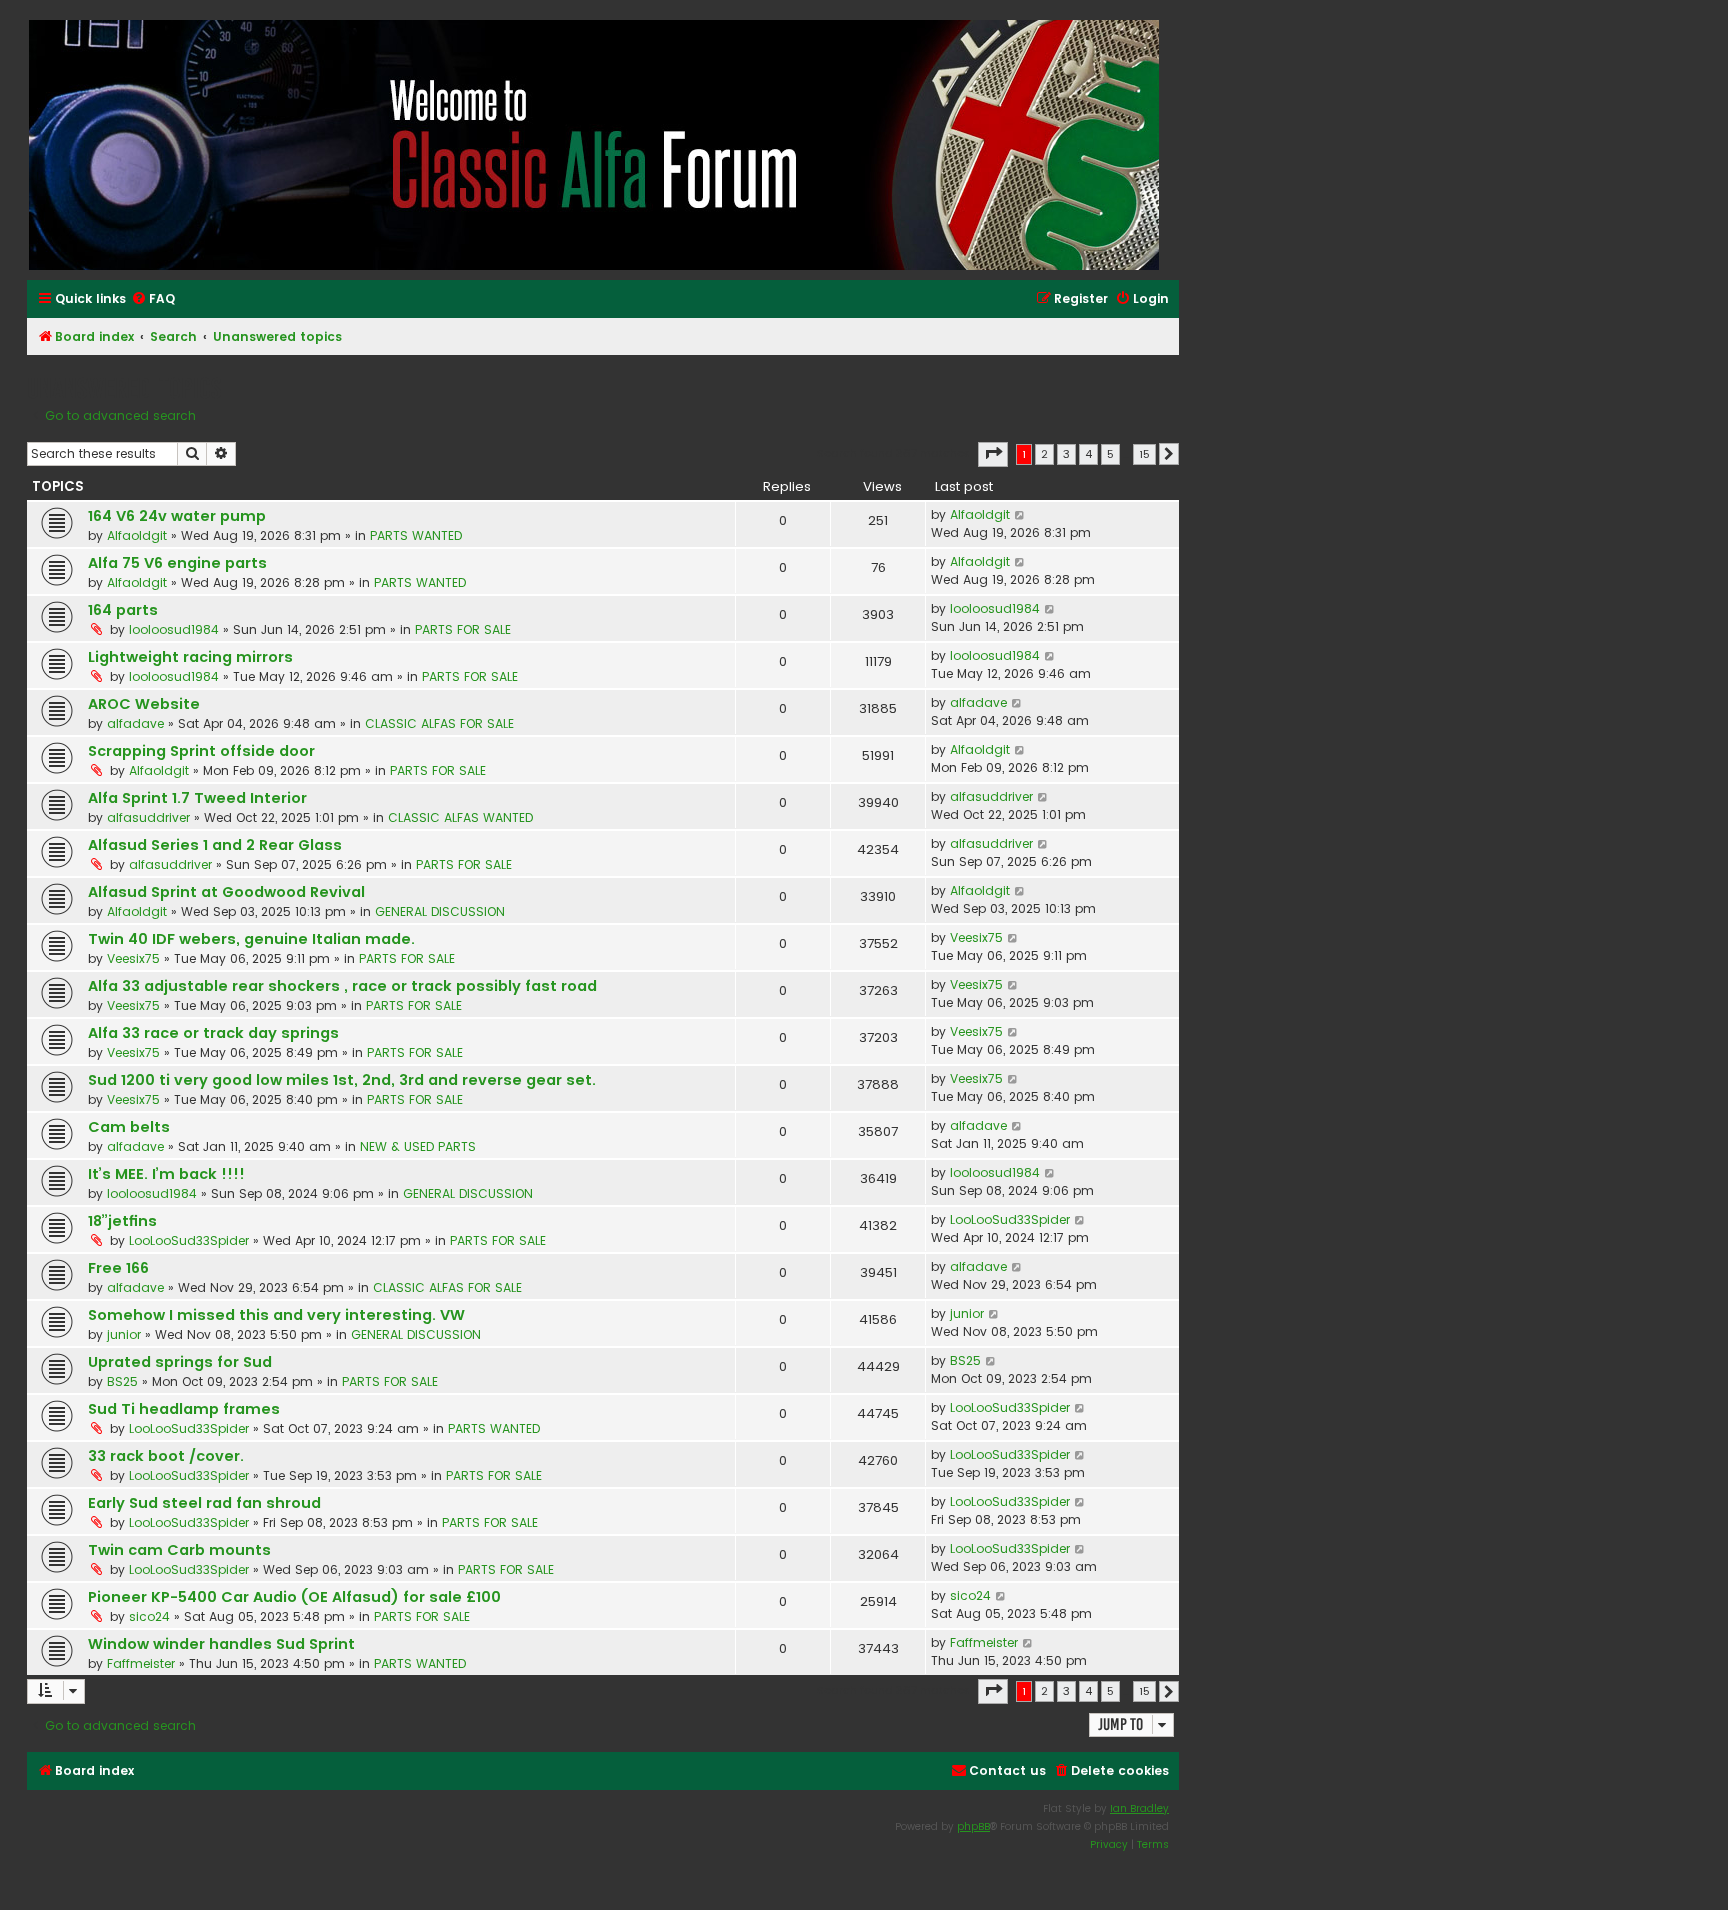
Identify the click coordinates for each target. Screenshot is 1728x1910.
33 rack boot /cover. (166, 1456)
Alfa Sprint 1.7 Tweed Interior (197, 798)
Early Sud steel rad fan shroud (204, 1503)
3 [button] (1066, 454)
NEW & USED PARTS (418, 1146)
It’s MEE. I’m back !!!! (166, 1174)
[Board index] (595, 145)
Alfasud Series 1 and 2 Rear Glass (215, 845)
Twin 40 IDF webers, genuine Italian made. (251, 939)
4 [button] (1088, 454)
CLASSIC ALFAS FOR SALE (439, 723)
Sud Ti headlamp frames (184, 1409)
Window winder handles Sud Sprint (221, 1644)
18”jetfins (122, 1221)
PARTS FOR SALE (463, 629)
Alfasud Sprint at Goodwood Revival (226, 892)
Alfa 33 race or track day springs (213, 1033)
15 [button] (1144, 454)
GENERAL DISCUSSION (440, 911)
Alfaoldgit (137, 535)
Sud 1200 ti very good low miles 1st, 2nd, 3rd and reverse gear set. (342, 1080)
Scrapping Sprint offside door (201, 751)
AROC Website (144, 704)
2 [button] (1044, 454)
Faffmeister (141, 1663)
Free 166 (118, 1268)
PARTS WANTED (416, 535)
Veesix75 (133, 958)
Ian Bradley (1139, 1808)
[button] (993, 454)
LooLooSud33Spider (189, 1240)
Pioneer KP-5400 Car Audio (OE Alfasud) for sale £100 (294, 1597)
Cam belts (129, 1127)
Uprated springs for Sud (180, 1362)
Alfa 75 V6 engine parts (177, 563)
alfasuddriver (148, 817)
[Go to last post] (1020, 515)
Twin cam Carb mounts (179, 1550)
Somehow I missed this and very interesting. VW (276, 1315)
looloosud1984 (174, 629)
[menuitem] (153, 299)
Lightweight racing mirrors (190, 657)
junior (124, 1334)
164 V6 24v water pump (177, 516)
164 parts (123, 610)
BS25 (122, 1381)
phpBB (973, 1826)
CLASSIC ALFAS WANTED (460, 817)
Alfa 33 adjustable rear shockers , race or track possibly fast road (342, 986)
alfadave (135, 723)
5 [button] (1110, 454)
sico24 (149, 1616)
